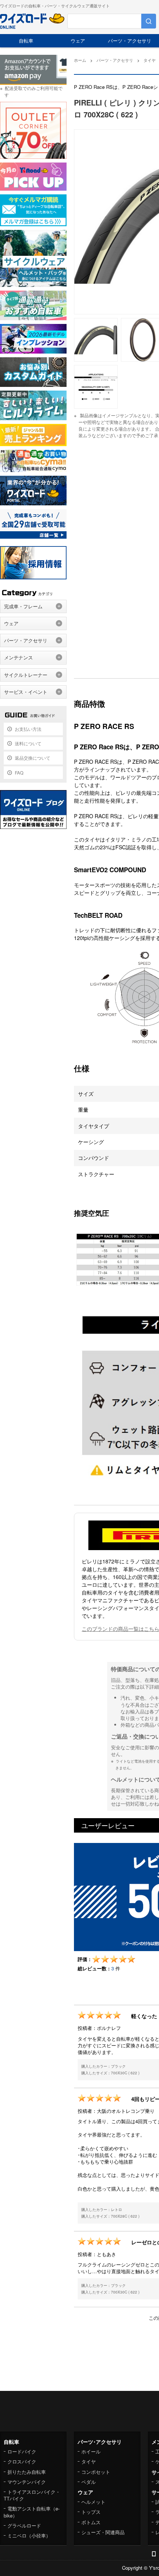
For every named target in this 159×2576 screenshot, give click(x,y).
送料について (28, 743)
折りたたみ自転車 (27, 2472)
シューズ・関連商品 (103, 2532)
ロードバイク (22, 2451)
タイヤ (89, 2461)
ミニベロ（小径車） (29, 2535)
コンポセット (96, 2472)
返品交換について (33, 758)
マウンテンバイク (27, 2482)
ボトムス (91, 2522)
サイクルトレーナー (26, 675)
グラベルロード (24, 2525)
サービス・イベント (26, 692)
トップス (91, 2512)
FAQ (19, 772)
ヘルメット (93, 2502)
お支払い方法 (28, 729)
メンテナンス (18, 657)
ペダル (89, 2482)
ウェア (78, 41)
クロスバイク (22, 2461)
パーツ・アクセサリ (130, 41)
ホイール (91, 2451)
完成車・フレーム (23, 606)
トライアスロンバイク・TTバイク (32, 2495)
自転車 (26, 41)
